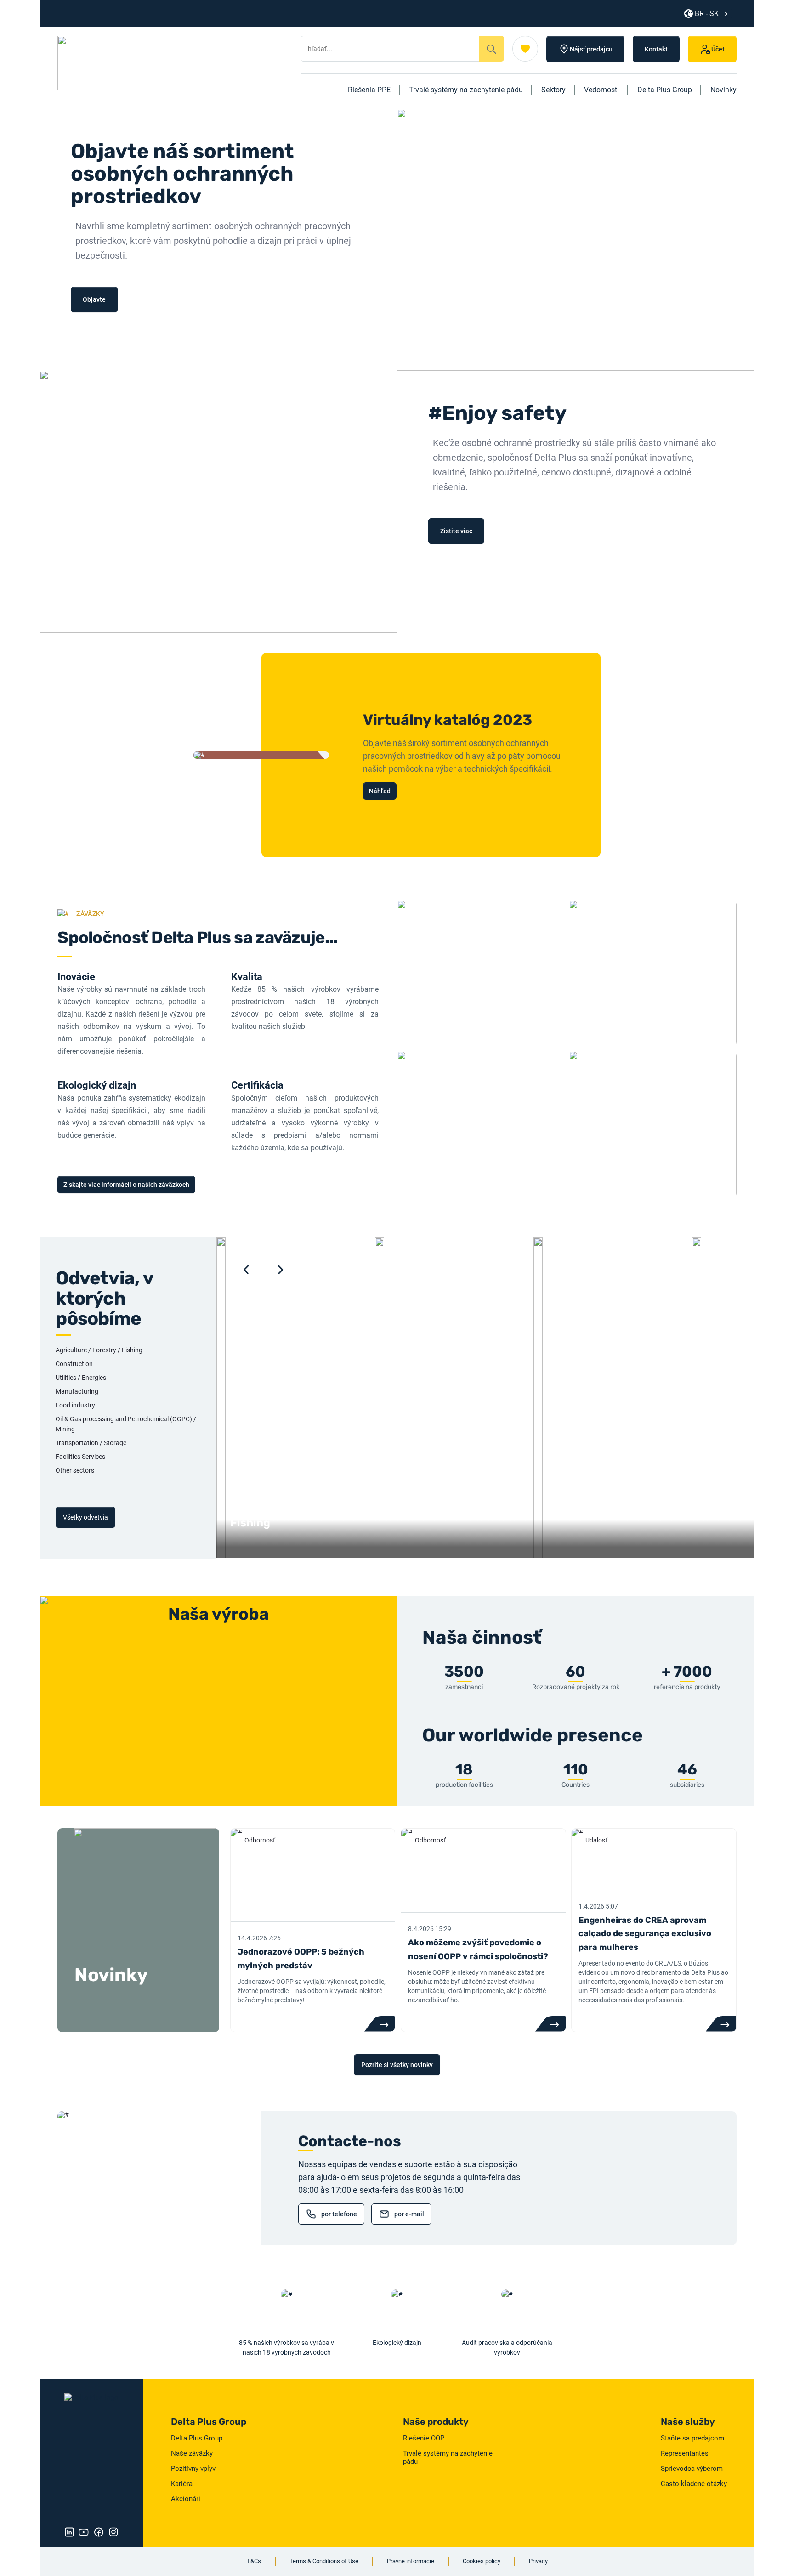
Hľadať (492, 49)
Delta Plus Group (665, 90)
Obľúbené (525, 49)
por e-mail (409, 2214)
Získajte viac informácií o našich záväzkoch (126, 1185)
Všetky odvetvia (85, 1517)
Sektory (553, 90)
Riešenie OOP (424, 2438)
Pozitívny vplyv (193, 2469)
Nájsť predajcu (591, 49)
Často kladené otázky (694, 2484)
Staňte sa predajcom (692, 2438)
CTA (379, 2024)
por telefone (339, 2214)
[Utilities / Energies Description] (613, 1556)
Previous (246, 1270)
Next (281, 1270)
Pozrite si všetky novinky (397, 2065)
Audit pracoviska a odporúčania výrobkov (507, 2347)
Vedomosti (601, 90)
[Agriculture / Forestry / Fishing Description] (296, 1556)
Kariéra (182, 2484)
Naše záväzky (192, 2453)
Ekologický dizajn (397, 2343)
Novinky (723, 90)
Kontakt (656, 49)
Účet (718, 49)
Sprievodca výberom (692, 2469)
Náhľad (380, 791)
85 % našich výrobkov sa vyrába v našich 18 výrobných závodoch (286, 2347)
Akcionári (186, 2499)
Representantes (685, 2453)
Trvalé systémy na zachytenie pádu (466, 90)
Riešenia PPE (369, 90)
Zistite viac (456, 531)
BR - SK (707, 14)
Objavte (94, 299)
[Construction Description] (454, 1556)
